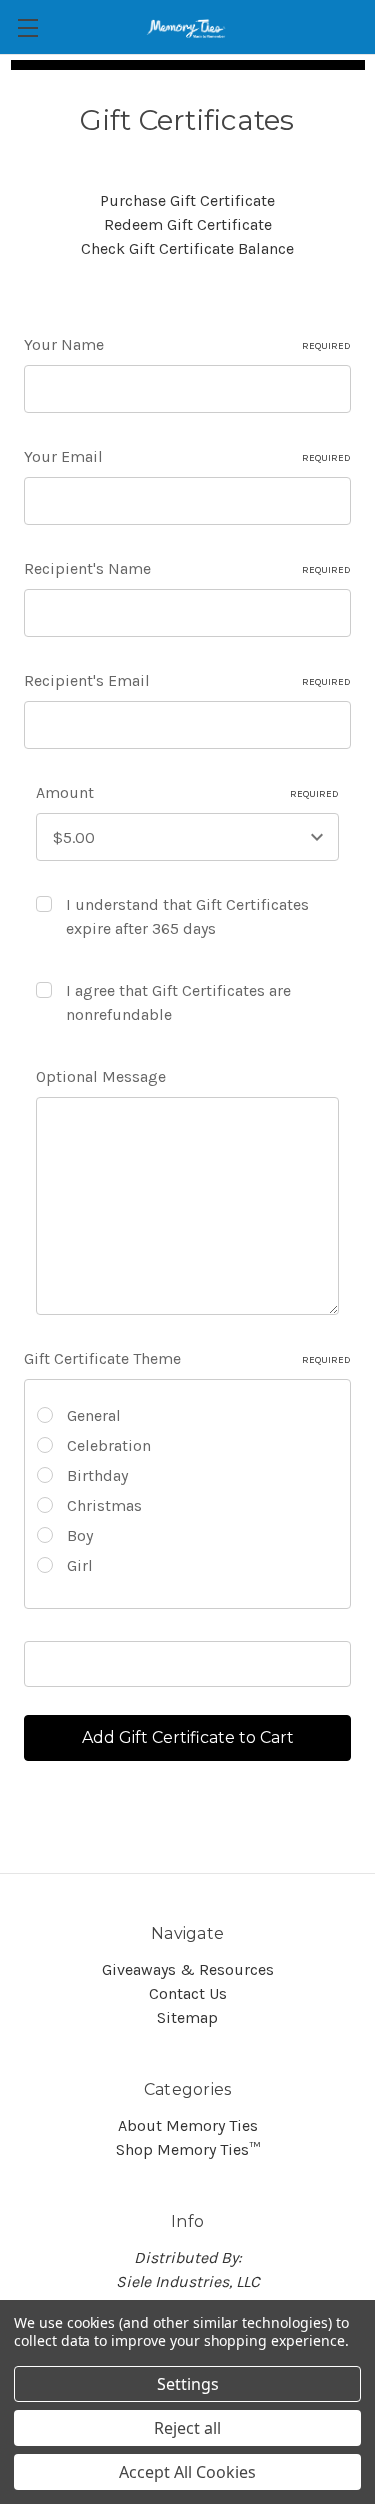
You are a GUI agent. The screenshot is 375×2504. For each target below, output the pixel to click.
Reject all (187, 2428)
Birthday (97, 1475)
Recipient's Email (187, 680)
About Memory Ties (188, 2125)
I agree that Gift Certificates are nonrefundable (178, 1002)
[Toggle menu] (27, 27)
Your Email (187, 456)
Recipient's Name (187, 568)
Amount (187, 792)
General (94, 1415)
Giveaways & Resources (188, 1969)
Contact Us (188, 1993)
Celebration (109, 1445)
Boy (80, 1535)
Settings (188, 2384)
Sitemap (187, 2017)
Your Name (187, 344)
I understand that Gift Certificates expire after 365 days (187, 916)
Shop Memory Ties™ (188, 2149)
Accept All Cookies (187, 2472)
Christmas (104, 1505)
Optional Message (101, 1076)
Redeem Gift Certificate (188, 224)
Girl (80, 1565)
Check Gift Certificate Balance (187, 248)
